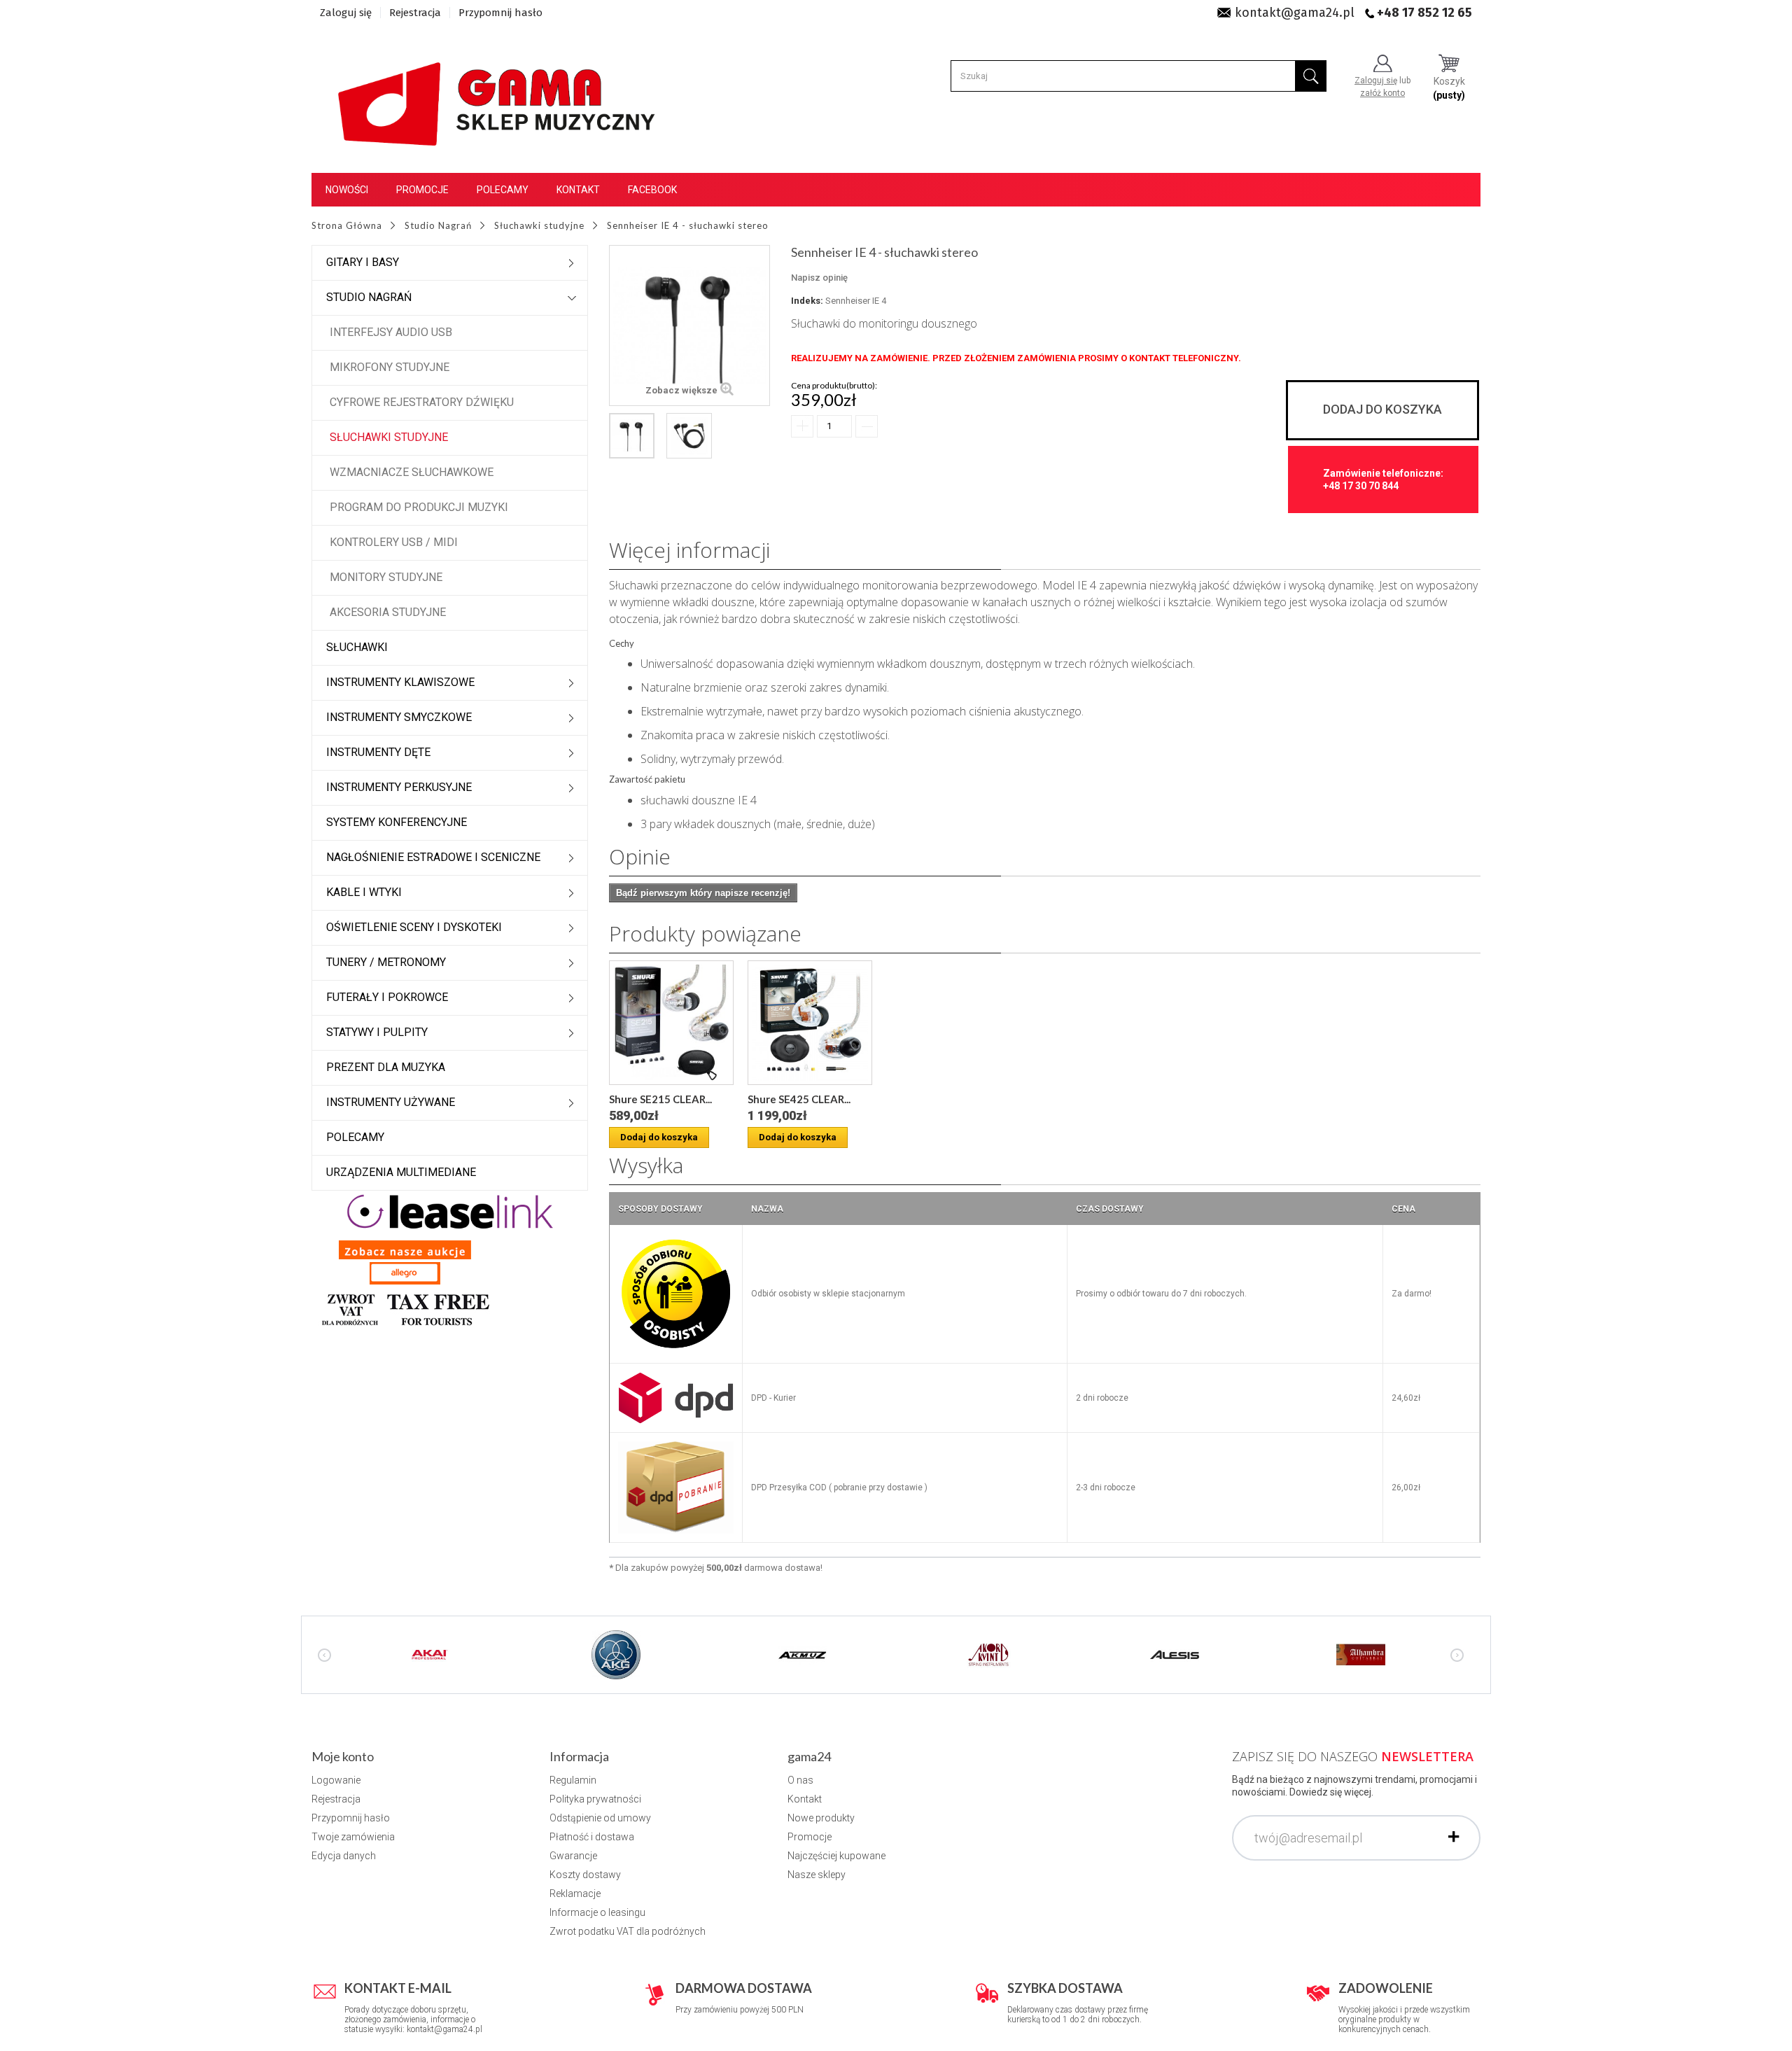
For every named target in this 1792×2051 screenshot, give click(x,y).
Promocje (422, 190)
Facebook (652, 190)
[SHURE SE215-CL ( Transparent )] (671, 1023)
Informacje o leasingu (597, 1912)
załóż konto (1382, 93)
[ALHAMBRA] (1361, 1653)
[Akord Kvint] (988, 1653)
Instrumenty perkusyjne (399, 787)
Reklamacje (575, 1893)
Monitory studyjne (386, 577)
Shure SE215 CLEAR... (660, 1099)
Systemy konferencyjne (397, 822)
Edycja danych (344, 1856)
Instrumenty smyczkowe (399, 717)
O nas (800, 1780)
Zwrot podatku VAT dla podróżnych (628, 1931)
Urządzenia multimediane (401, 1172)
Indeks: (807, 301)
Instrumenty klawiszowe (400, 682)
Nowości (347, 190)
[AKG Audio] (616, 1653)
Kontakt (578, 190)
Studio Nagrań (369, 297)
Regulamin (573, 1780)
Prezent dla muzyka (386, 1067)
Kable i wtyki (364, 892)
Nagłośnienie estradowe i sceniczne (433, 857)
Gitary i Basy (363, 262)
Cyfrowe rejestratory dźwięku (422, 402)
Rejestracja (415, 13)
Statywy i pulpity (377, 1032)
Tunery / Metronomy (386, 962)
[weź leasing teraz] (450, 1211)
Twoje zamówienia (353, 1837)
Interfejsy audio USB (391, 332)
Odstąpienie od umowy (600, 1818)
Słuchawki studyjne (389, 437)
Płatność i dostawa (592, 1837)
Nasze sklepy (817, 1875)
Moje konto (343, 1756)
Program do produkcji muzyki (419, 507)
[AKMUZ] (802, 1653)
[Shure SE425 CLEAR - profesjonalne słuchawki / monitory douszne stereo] (810, 1023)
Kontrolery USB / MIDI (394, 542)
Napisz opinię (819, 278)
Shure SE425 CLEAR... (799, 1099)
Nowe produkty (821, 1818)
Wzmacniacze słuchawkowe (412, 472)
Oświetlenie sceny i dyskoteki (414, 927)
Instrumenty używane (391, 1102)
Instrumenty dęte (378, 752)
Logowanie (336, 1780)
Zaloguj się (346, 13)
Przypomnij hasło (500, 13)
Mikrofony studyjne (390, 367)
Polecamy (503, 190)
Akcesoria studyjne (388, 612)
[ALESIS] (1175, 1653)
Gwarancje (573, 1856)
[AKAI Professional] (430, 1653)
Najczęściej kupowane (836, 1856)
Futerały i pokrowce (387, 997)
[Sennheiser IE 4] (632, 436)
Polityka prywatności (595, 1799)
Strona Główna (347, 225)
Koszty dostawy (585, 1875)
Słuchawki (357, 647)
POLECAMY (355, 1137)
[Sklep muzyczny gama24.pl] (499, 96)
